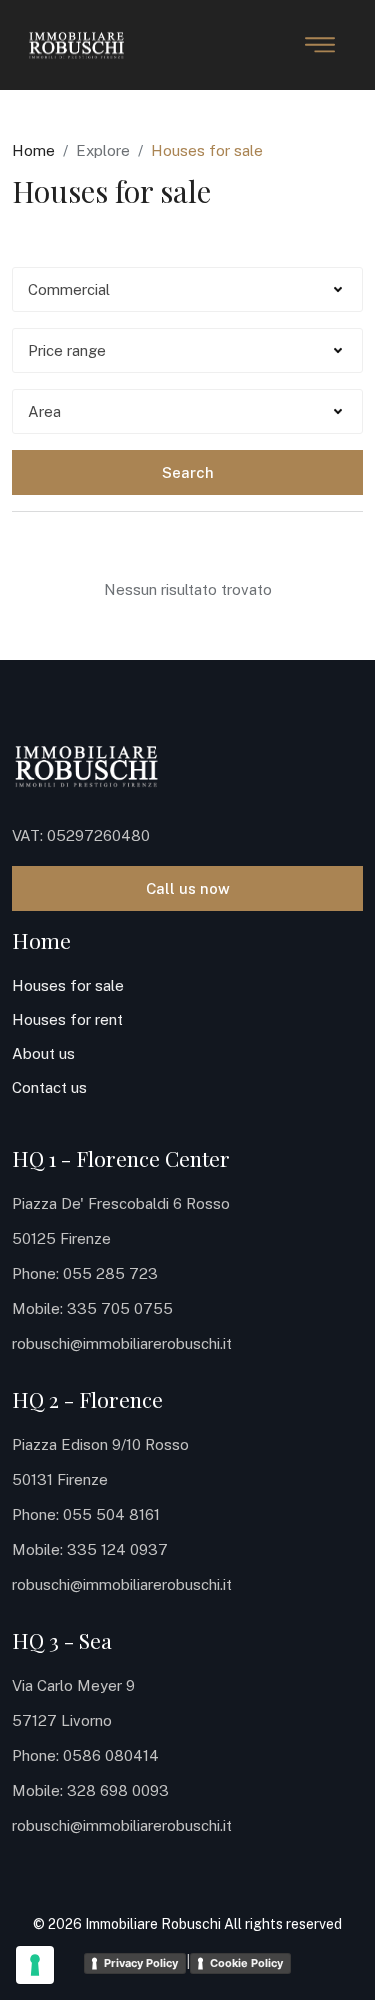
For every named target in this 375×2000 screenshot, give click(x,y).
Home (33, 150)
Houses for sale (68, 985)
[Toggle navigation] (320, 45)
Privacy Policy (141, 1963)
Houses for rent (67, 1019)
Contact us (49, 1087)
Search (188, 472)
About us (43, 1053)
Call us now (188, 888)
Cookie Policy (246, 1963)
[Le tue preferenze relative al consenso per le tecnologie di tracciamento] (35, 1965)
